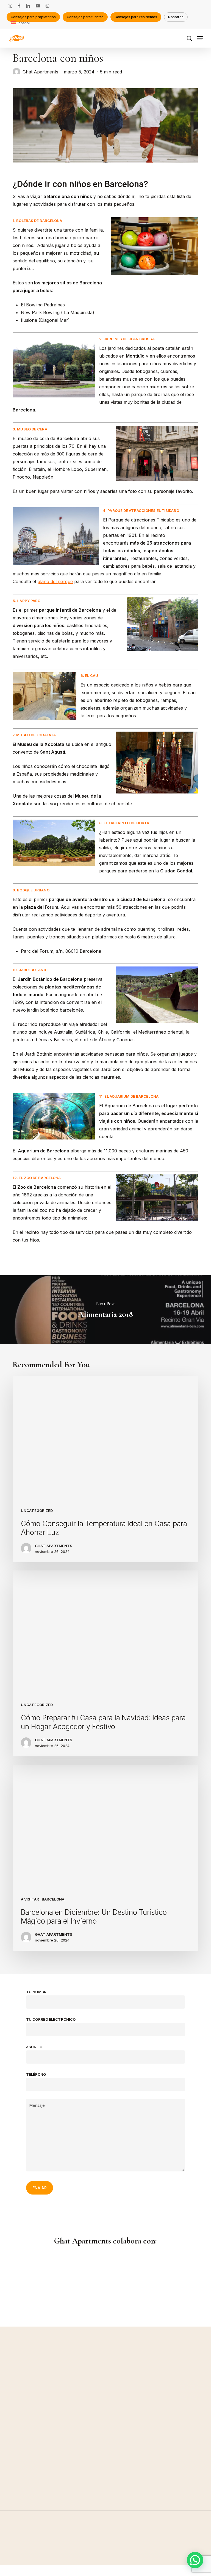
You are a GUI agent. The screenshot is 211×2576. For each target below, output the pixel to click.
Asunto (34, 2047)
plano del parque (55, 581)
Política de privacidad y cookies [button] (105, 2570)
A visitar (30, 1899)
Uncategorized (37, 1511)
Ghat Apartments (40, 72)
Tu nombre (37, 1992)
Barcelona (53, 1899)
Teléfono (36, 2074)
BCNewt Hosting (116, 2560)
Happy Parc (29, 601)
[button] (200, 38)
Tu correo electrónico (51, 2019)
